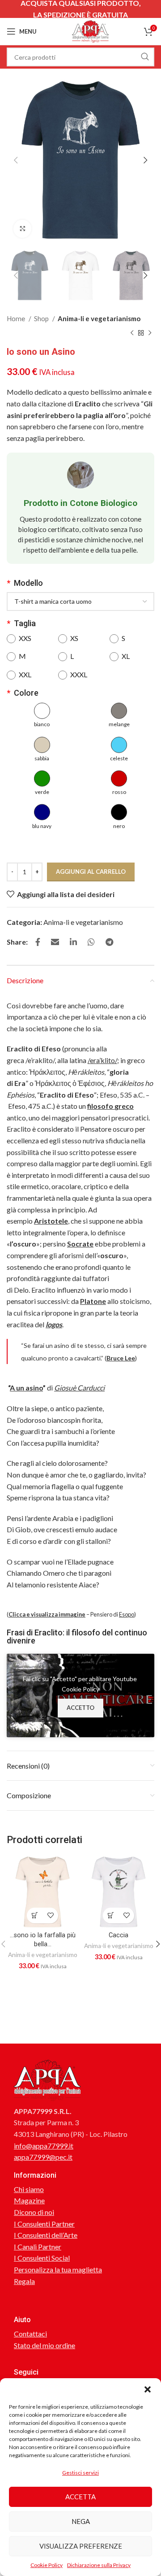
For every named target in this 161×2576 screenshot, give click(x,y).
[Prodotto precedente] (132, 333)
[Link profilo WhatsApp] (91, 942)
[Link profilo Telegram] (109, 942)
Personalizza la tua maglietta (58, 2269)
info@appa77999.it (44, 2146)
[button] (148, 2389)
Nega (81, 2521)
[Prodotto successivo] (150, 333)
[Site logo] (90, 30)
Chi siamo (29, 2189)
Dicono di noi (34, 2212)
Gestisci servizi (80, 2473)
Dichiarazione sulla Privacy (99, 2565)
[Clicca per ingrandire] (22, 229)
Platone (93, 1301)
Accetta (80, 2497)
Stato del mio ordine (44, 2345)
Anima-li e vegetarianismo (99, 318)
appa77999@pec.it (43, 2157)
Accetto (80, 1708)
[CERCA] (145, 57)
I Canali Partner (38, 2247)
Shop (42, 318)
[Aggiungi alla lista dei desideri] (50, 1916)
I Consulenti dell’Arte (46, 2235)
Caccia (119, 1935)
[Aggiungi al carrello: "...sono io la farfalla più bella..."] (35, 1916)
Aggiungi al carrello (91, 872)
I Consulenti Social (42, 2258)
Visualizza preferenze (81, 2546)
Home (17, 318)
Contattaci (30, 2334)
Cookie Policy (47, 2565)
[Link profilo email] (55, 942)
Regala (24, 2281)
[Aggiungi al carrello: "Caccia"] (111, 1916)
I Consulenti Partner (44, 2224)
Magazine (29, 2200)
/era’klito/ (102, 1060)
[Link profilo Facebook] (38, 942)
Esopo (127, 1614)
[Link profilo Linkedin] (73, 942)
